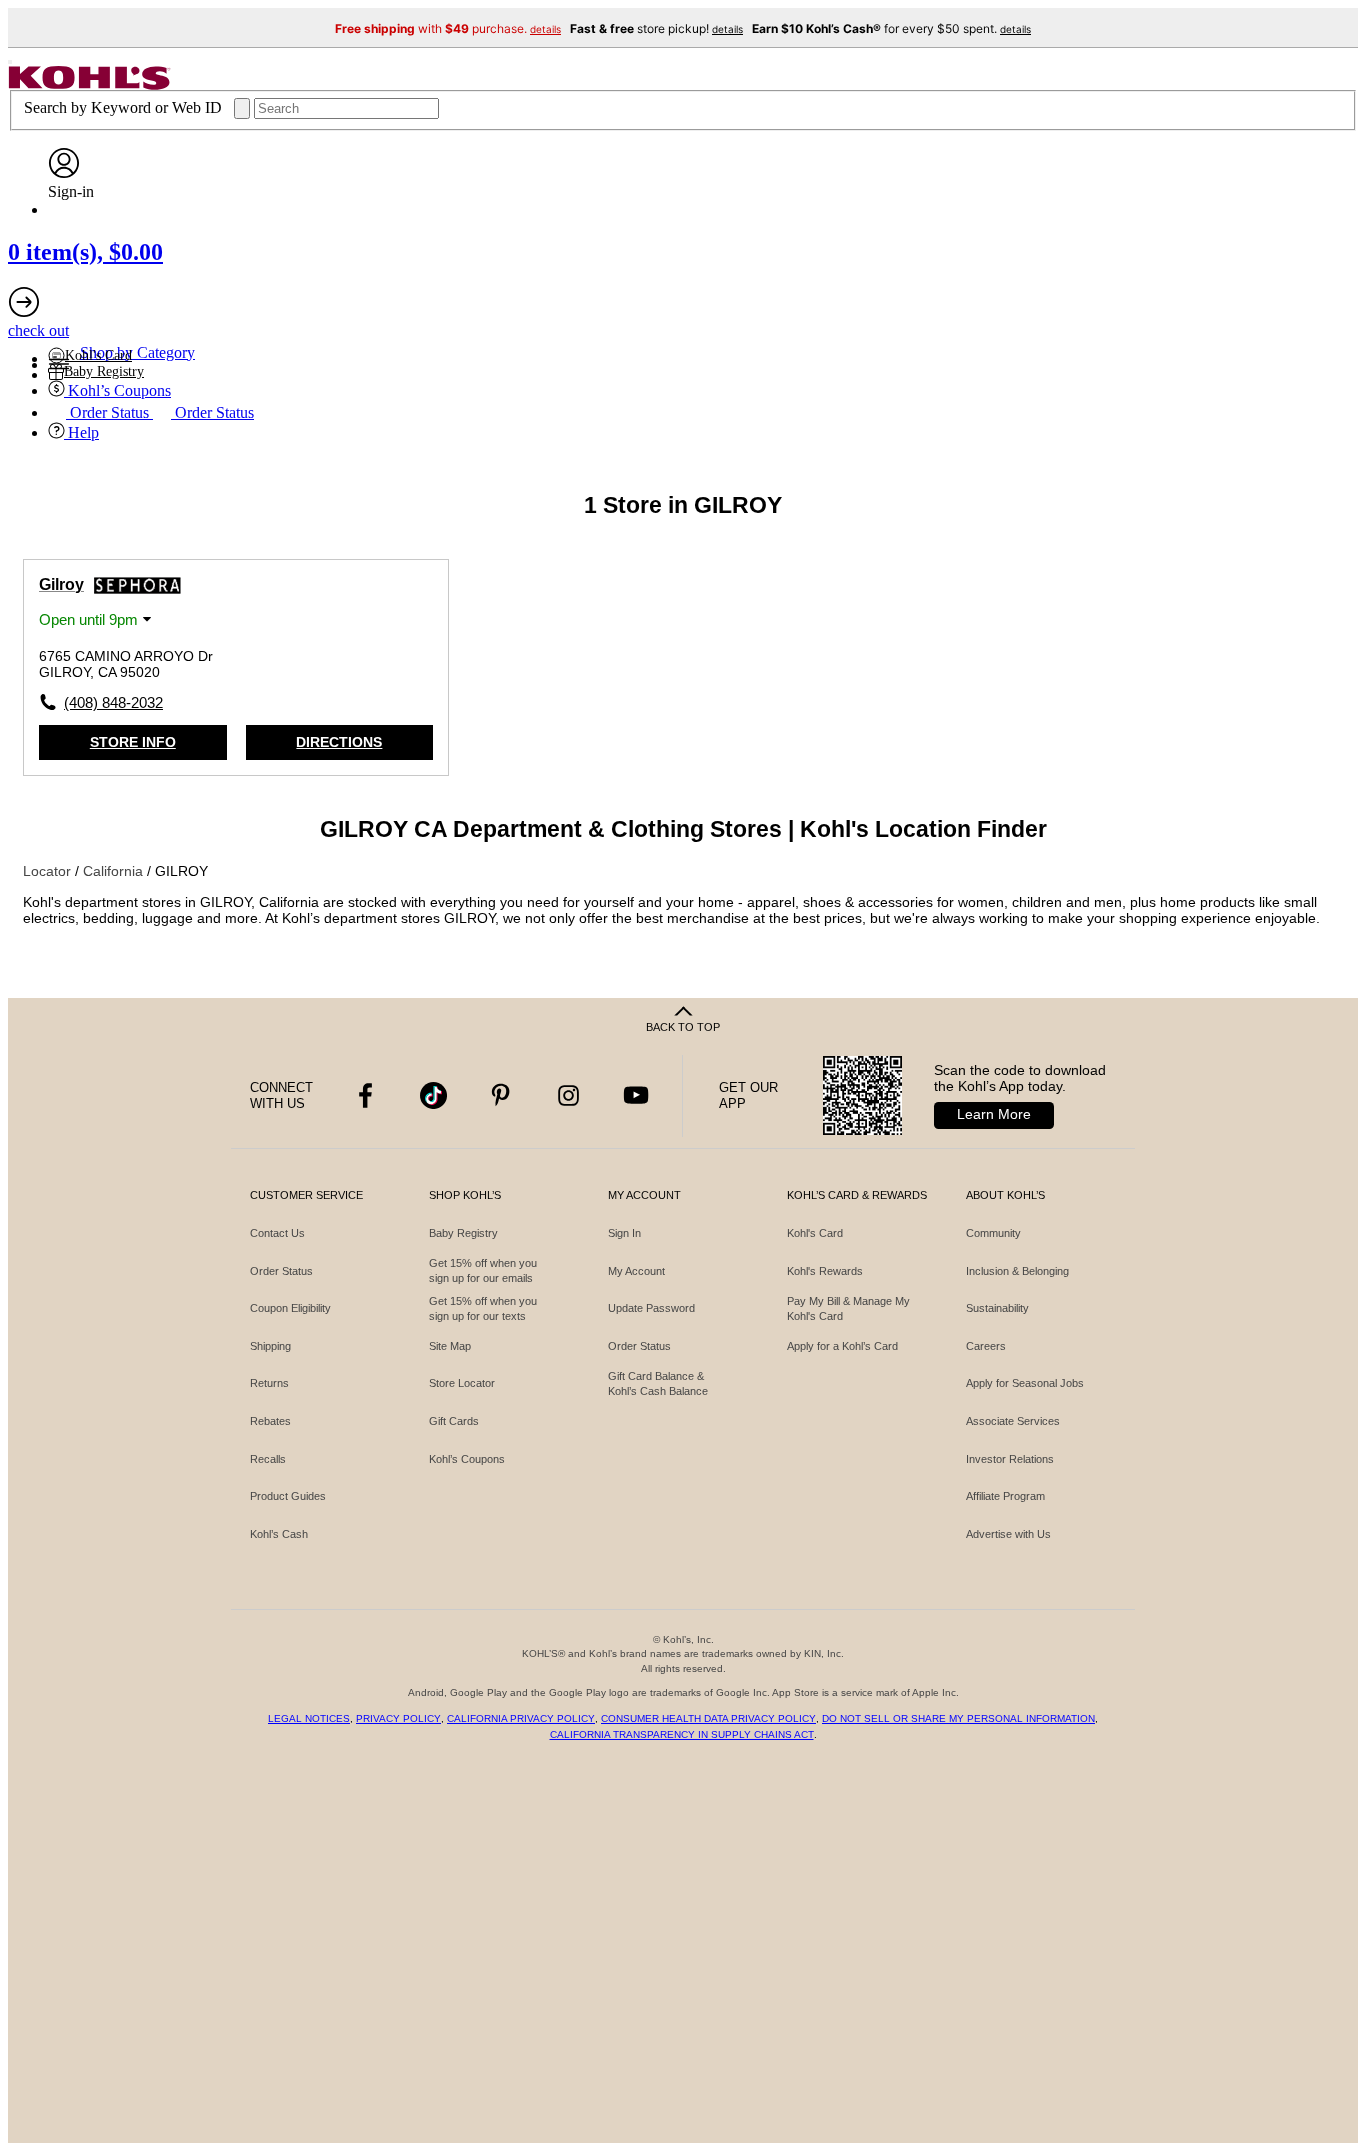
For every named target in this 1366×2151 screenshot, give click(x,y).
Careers (986, 1346)
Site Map (450, 1346)
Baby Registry (463, 1233)
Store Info (133, 742)
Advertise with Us (1008, 1534)
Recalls (268, 1459)
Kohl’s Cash (279, 1534)
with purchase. (448, 28)
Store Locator (462, 1383)
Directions (339, 742)
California (115, 871)
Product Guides (288, 1496)
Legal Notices (309, 1718)
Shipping (270, 1346)
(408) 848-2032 (113, 702)
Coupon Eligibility (290, 1308)
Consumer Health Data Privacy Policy (708, 1718)
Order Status (281, 1271)
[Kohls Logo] (90, 84)
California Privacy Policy (521, 1718)
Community (993, 1233)
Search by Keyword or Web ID (125, 107)
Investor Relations (1010, 1459)
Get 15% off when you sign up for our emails (483, 1270)
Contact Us (277, 1233)
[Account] (64, 173)
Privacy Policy (398, 1718)
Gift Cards (454, 1421)
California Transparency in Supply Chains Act (682, 1734)
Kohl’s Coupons (467, 1459)
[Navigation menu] (10, 62)
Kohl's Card (815, 1233)
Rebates (270, 1421)
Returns (269, 1383)
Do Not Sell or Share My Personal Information (958, 1718)
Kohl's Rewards (825, 1271)
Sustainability (997, 1308)
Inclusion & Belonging (1017, 1271)
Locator (49, 871)
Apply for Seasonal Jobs (1025, 1383)
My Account (636, 1271)
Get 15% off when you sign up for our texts (483, 1308)
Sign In (624, 1233)
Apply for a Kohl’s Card (842, 1346)
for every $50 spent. (891, 28)
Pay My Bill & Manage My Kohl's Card (848, 1308)
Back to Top (683, 1027)
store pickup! (656, 28)
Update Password (651, 1308)
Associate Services (1013, 1421)
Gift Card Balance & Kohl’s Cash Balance (658, 1383)
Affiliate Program (1005, 1496)
